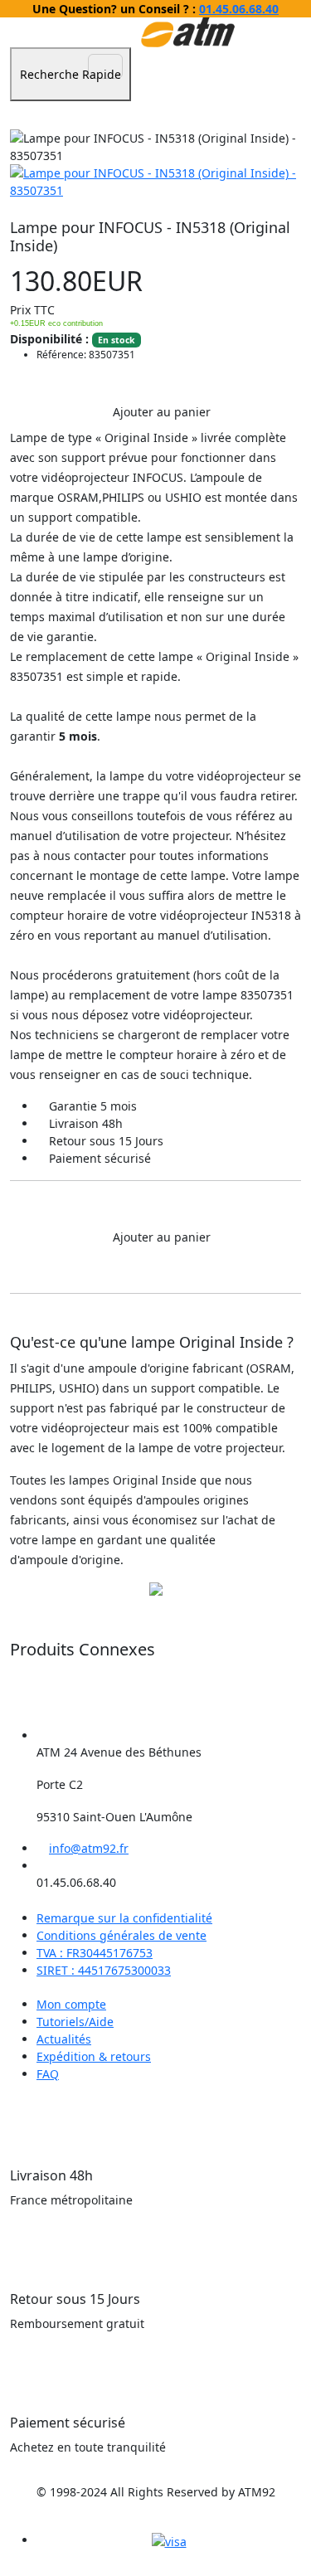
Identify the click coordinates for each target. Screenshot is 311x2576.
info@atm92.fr (89, 1848)
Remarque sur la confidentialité (124, 1918)
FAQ (48, 2074)
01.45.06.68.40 (239, 9)
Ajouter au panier (160, 412)
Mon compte (71, 2004)
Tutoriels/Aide (75, 2022)
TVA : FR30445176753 (95, 1953)
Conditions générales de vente (121, 1935)
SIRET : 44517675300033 (104, 1970)
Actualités (64, 2039)
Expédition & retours (94, 2056)
